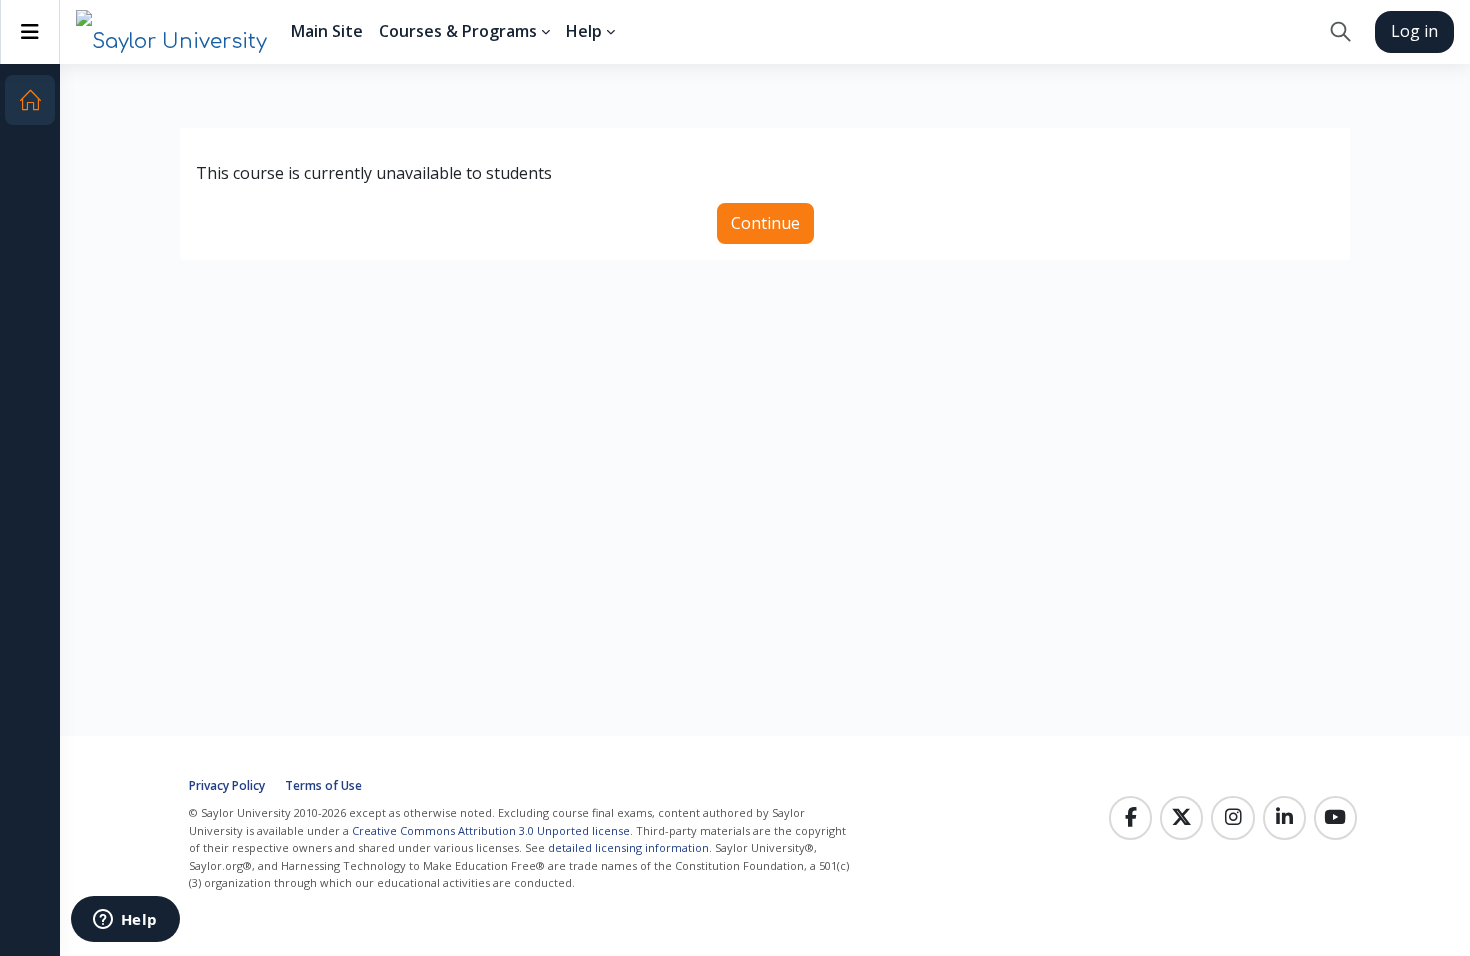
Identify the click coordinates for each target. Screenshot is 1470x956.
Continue (765, 223)
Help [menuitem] (584, 31)
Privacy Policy (227, 785)
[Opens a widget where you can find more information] (125, 921)
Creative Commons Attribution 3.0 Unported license (491, 830)
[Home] (30, 100)
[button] (1340, 32)
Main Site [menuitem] (327, 31)
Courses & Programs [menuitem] (458, 31)
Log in (1414, 31)
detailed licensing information (628, 847)
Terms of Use (323, 785)
